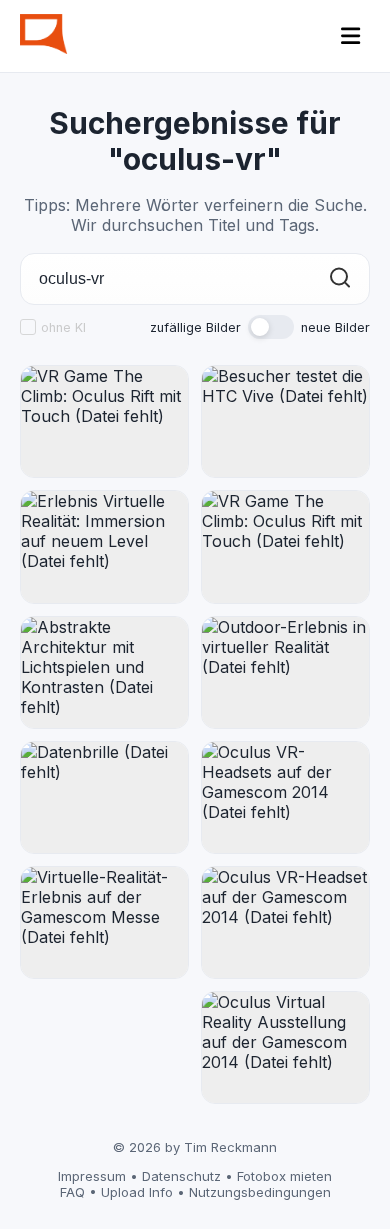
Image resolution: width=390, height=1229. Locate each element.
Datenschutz (181, 1176)
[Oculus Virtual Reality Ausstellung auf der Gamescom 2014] (285, 1047)
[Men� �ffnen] (351, 36)
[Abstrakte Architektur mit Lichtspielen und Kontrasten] (104, 672)
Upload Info (137, 1192)
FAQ (72, 1192)
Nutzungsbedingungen (260, 1192)
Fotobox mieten (284, 1176)
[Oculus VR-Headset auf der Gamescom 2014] (285, 922)
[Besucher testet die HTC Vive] (285, 421)
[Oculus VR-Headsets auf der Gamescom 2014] (285, 797)
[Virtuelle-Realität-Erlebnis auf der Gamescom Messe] (104, 922)
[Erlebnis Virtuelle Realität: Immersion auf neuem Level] (104, 546)
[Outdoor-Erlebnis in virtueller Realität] (285, 672)
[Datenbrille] (104, 797)
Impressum (92, 1176)
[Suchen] (340, 279)
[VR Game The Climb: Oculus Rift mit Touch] (104, 421)
